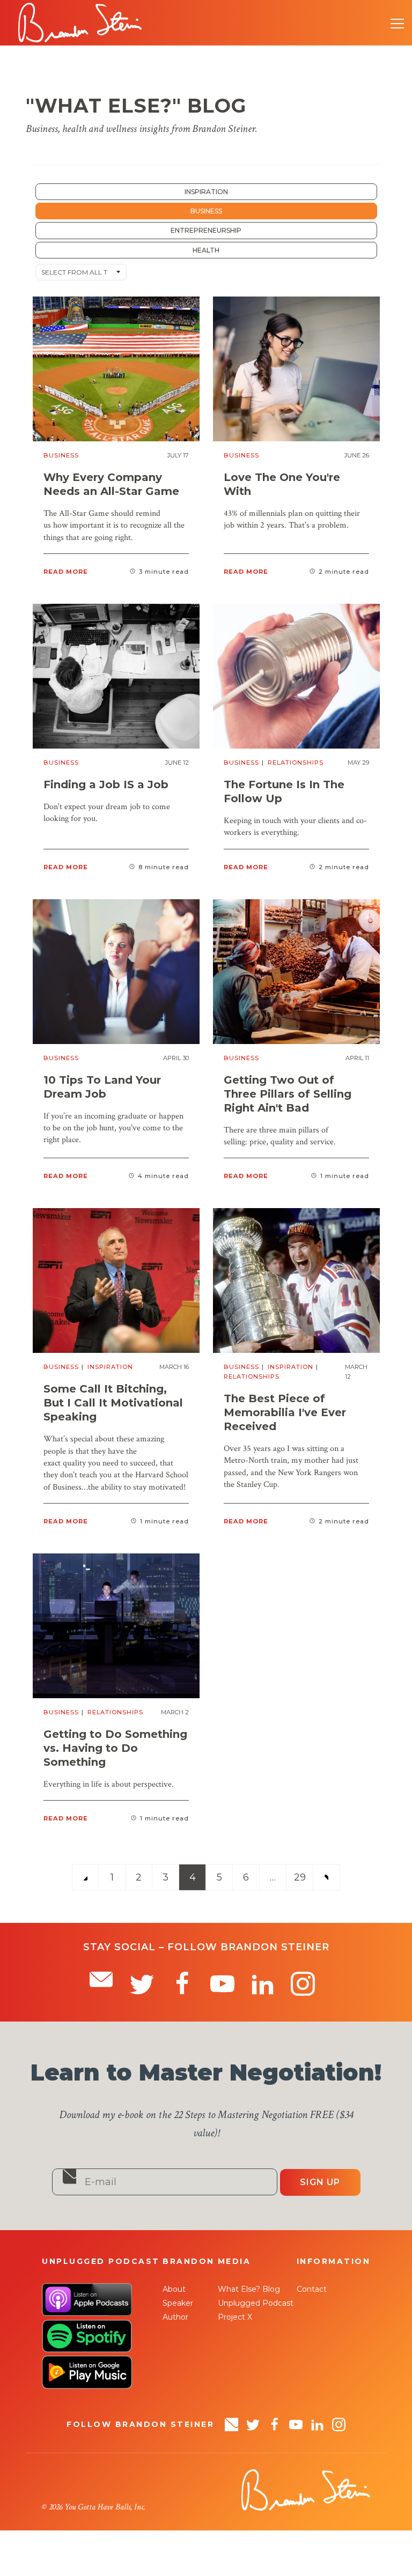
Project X (235, 2317)
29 (300, 1877)
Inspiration (206, 192)
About (174, 2289)
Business (206, 211)
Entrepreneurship (206, 230)
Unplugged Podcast (256, 2303)
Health (206, 250)
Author (175, 2317)
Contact (312, 2289)
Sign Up (320, 2182)
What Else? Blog (249, 2289)
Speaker (178, 2303)
